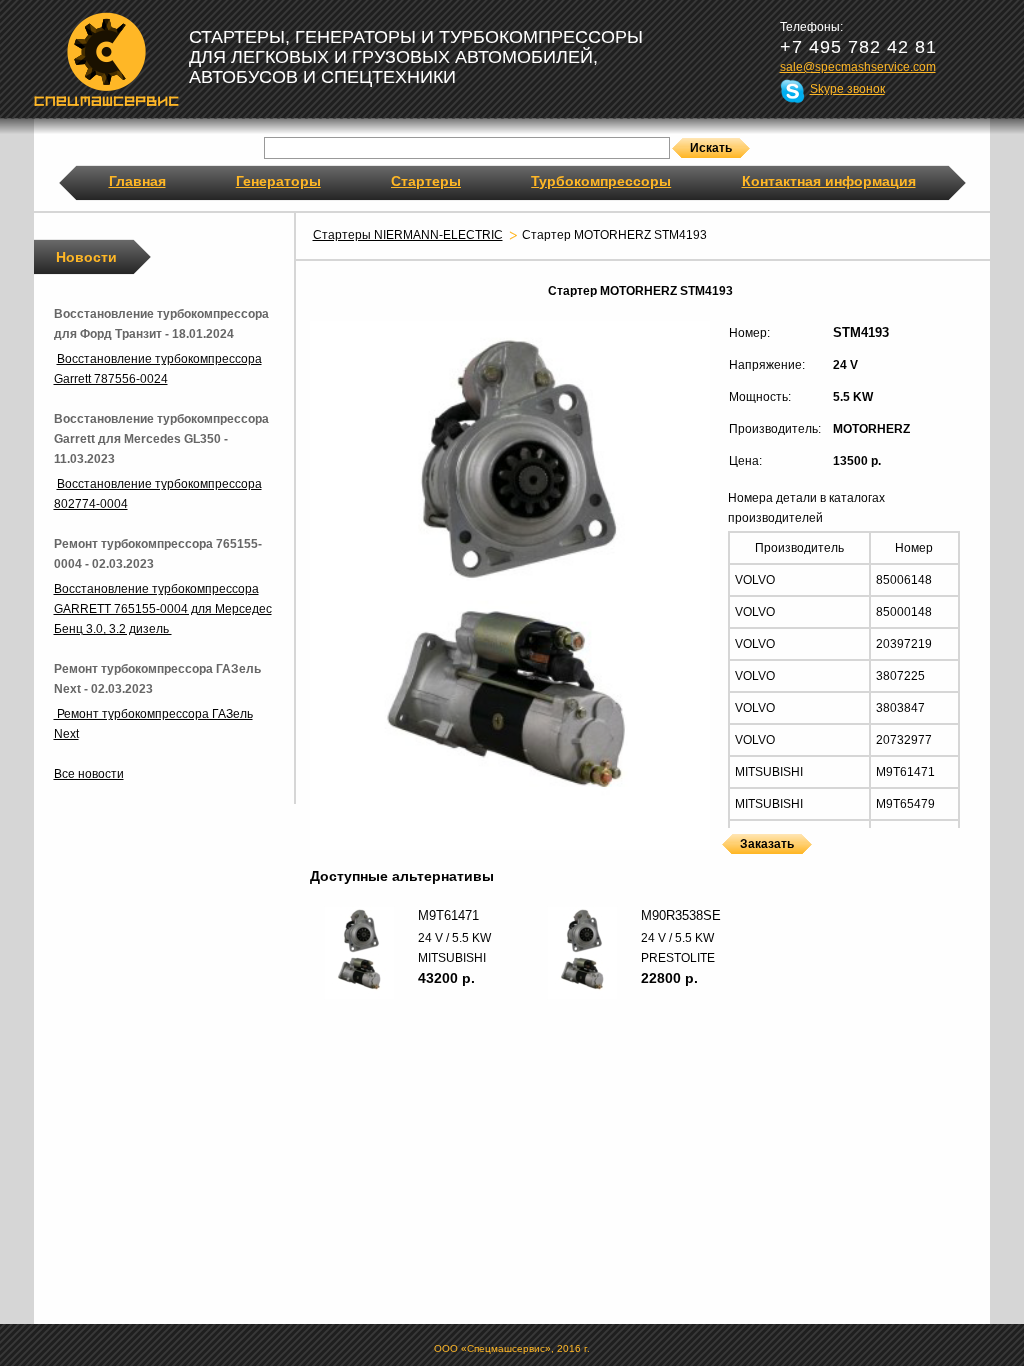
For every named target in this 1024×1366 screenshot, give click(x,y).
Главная (137, 181)
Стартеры (426, 181)
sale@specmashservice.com (858, 67)
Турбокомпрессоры (601, 181)
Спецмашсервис (106, 59)
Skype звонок (847, 89)
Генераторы (278, 181)
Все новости (89, 774)
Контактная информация (829, 181)
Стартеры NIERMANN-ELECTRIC (408, 235)
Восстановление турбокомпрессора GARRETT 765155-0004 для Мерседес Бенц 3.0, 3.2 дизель (163, 609)
